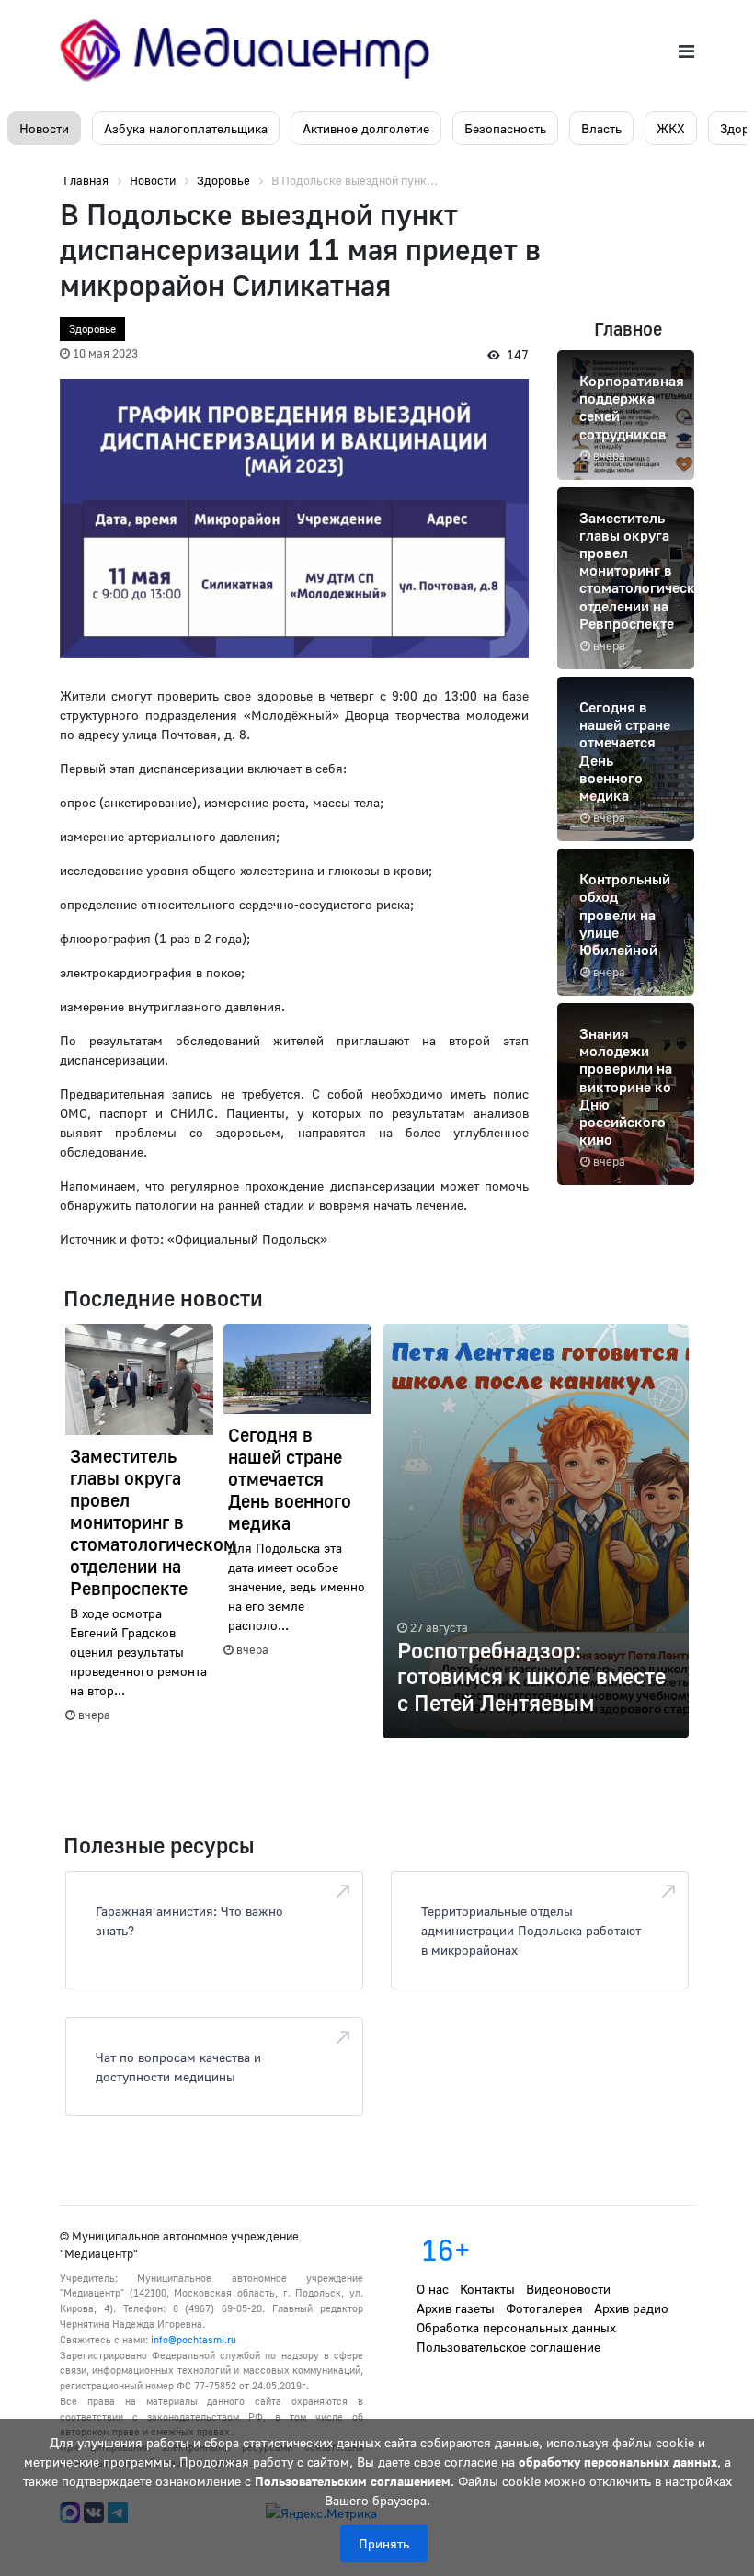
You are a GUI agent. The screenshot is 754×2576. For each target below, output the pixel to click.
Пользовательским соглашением (353, 2481)
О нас (433, 2289)
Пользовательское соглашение (508, 2347)
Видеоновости (568, 2289)
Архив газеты (456, 2308)
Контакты (487, 2289)
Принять (384, 2543)
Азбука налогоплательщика (186, 128)
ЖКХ (671, 128)
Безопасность (505, 128)
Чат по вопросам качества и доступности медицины (178, 2067)
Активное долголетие (366, 128)
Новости (44, 128)
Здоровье (92, 329)
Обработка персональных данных (516, 2327)
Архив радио (631, 2308)
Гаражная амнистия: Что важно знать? (189, 1921)
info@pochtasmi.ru (194, 2339)
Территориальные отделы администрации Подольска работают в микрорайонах (531, 1930)
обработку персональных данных (618, 2462)
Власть (601, 128)
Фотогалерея (544, 2308)
